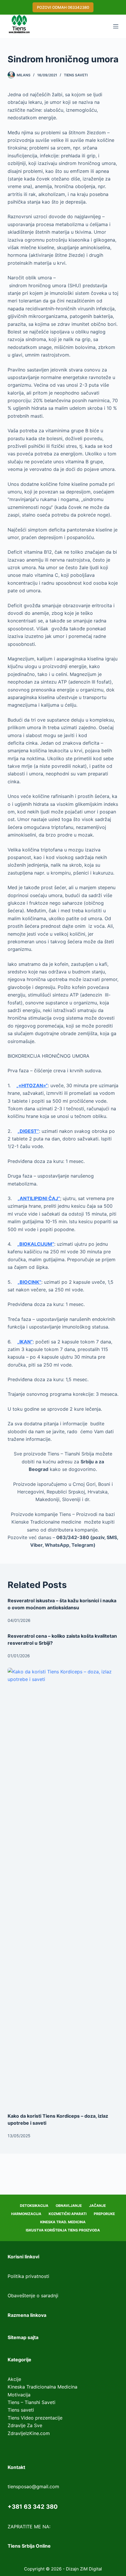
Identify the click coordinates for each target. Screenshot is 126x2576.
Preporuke (104, 2214)
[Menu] (116, 26)
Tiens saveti (76, 75)
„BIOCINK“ (29, 1282)
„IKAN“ (25, 1342)
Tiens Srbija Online (29, 2546)
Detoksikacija (34, 2206)
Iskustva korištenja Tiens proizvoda (63, 2230)
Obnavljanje (69, 2206)
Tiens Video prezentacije (35, 2418)
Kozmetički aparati (68, 2214)
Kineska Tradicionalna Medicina (42, 2387)
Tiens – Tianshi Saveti (31, 2402)
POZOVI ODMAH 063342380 (63, 7)
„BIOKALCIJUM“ (36, 1244)
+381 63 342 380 (33, 2507)
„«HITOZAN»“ (32, 1085)
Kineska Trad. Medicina (63, 2222)
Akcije (14, 2379)
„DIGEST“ (28, 1131)
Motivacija (19, 2395)
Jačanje (97, 2206)
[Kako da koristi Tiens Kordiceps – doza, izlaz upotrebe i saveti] (63, 1887)
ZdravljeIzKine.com (29, 2433)
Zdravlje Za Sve (25, 2425)
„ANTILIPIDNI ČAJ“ (39, 1198)
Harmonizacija (26, 2214)
